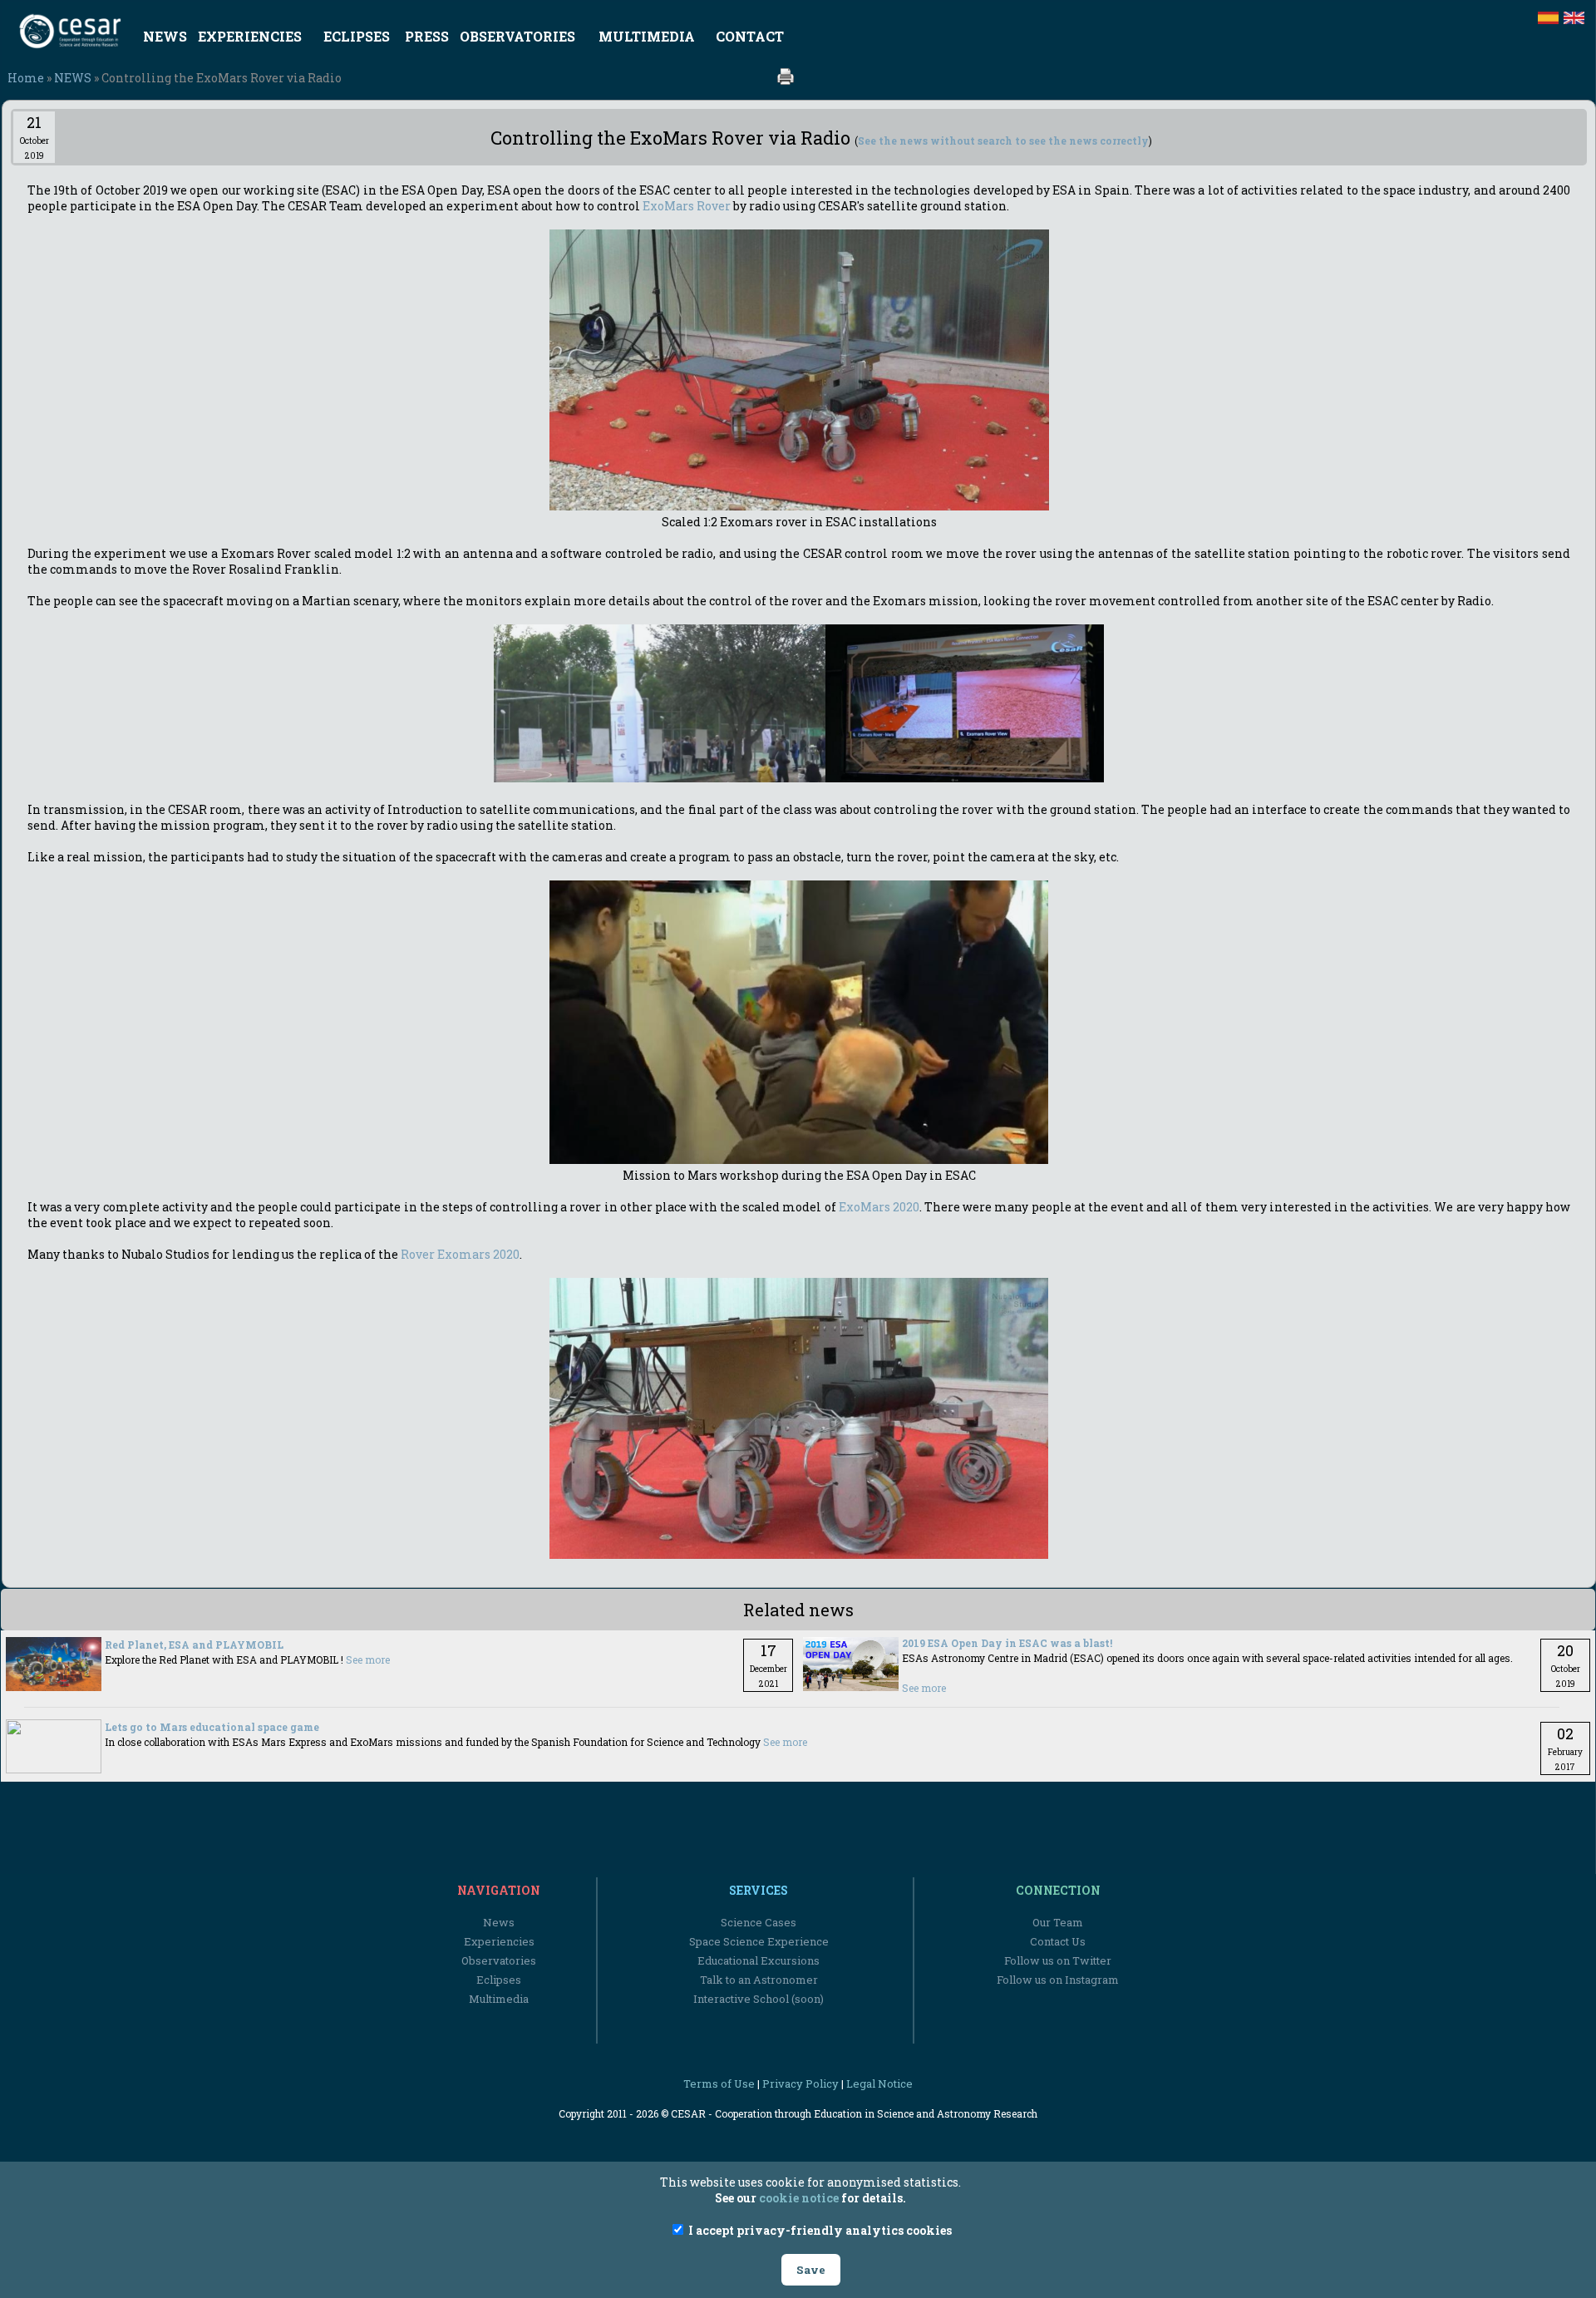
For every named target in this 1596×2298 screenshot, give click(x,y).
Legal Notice (879, 2083)
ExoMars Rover (687, 206)
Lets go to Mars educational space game (212, 1727)
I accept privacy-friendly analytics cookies (819, 2230)
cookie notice (799, 2198)
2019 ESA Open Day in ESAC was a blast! (1007, 1643)
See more (368, 1659)
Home (26, 78)
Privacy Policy (800, 2083)
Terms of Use (719, 2083)
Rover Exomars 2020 (460, 1254)
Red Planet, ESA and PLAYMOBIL (194, 1645)
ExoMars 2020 (879, 1207)
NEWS (73, 78)
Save (811, 2270)
